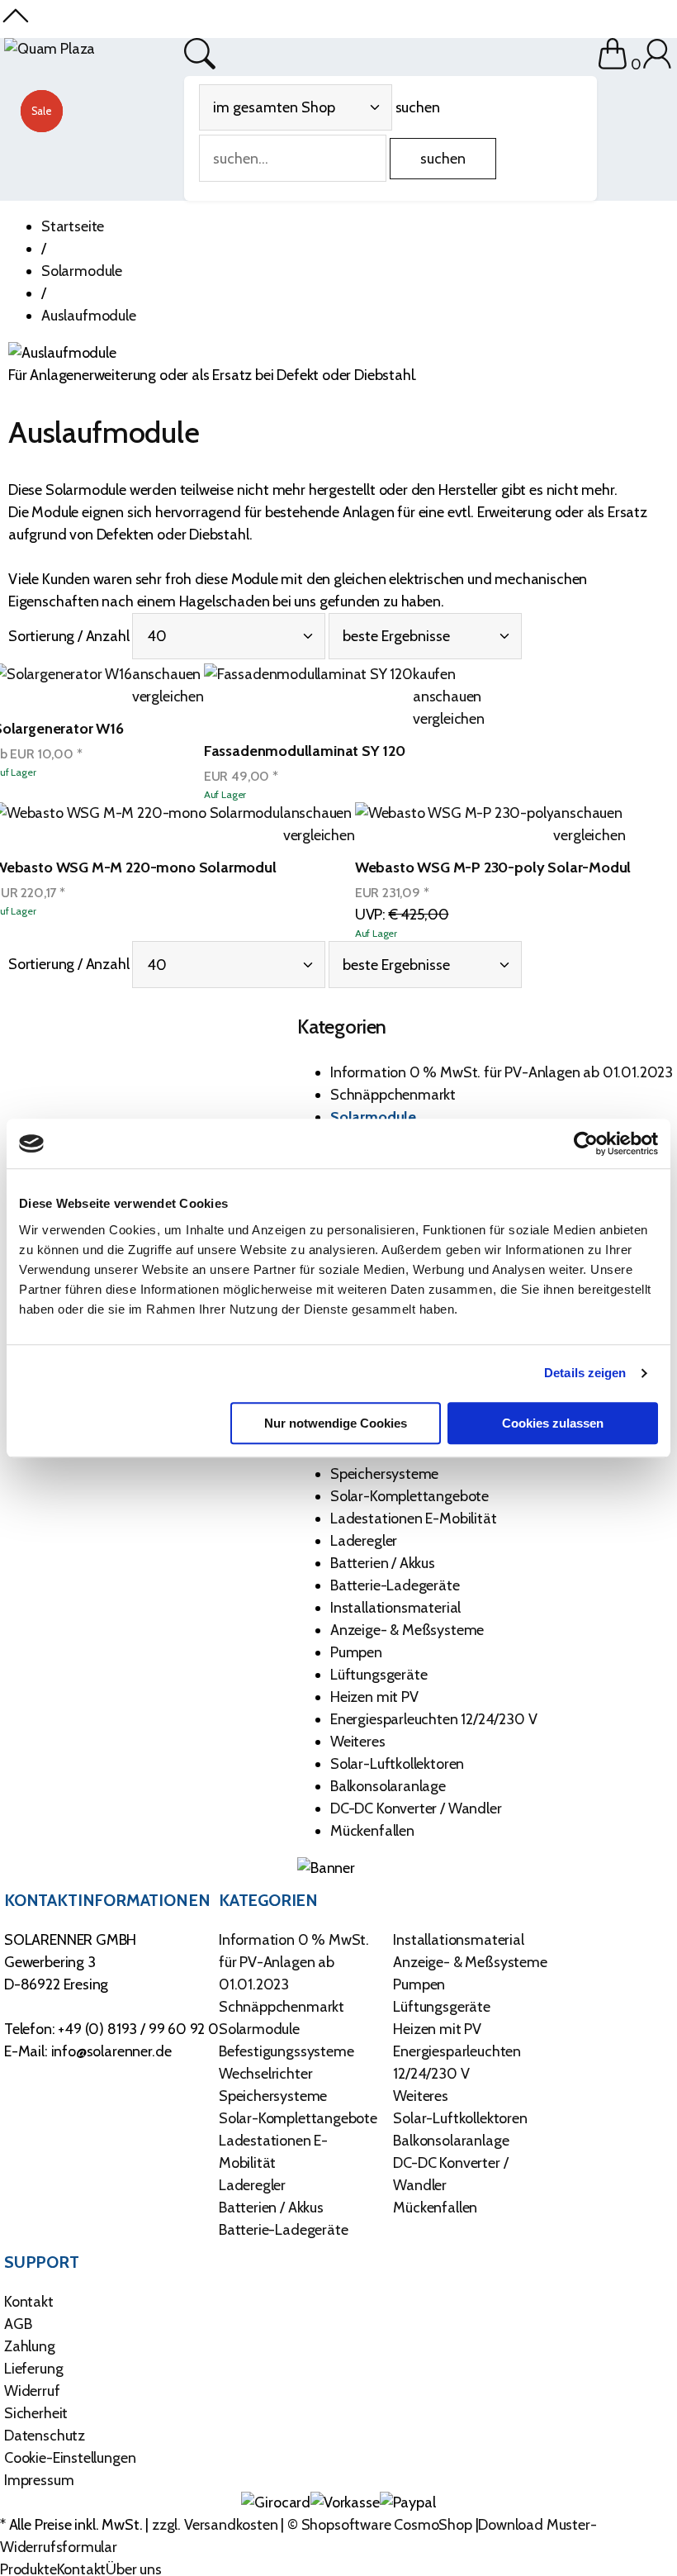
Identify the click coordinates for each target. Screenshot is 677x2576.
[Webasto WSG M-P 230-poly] (454, 825)
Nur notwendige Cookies (336, 1423)
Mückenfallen (372, 1831)
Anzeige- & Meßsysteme (407, 1630)
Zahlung (30, 2346)
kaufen (434, 674)
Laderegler (364, 1541)
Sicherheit (36, 2413)
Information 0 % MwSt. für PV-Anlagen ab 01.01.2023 (502, 1072)
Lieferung (33, 2369)
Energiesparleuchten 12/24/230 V (433, 1719)
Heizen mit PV (374, 1697)
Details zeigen (585, 1373)
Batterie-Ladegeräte (395, 1585)
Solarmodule (373, 1117)
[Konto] (657, 64)
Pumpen (356, 1652)
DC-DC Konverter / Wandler (416, 1808)
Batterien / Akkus (383, 1563)
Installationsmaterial (395, 1608)
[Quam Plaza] (50, 49)
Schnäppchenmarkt (393, 1095)
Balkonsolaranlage (388, 1786)
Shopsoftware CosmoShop (387, 2525)
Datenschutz (45, 2436)
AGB (18, 2324)
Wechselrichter (265, 2074)
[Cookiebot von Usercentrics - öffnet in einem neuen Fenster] (586, 1143)
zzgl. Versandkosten (215, 2525)
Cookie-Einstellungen (70, 2458)
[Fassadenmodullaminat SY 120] (308, 697)
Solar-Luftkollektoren (397, 1764)
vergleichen (168, 696)
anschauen (166, 674)
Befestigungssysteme (286, 2051)
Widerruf (32, 2391)
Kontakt (29, 2302)
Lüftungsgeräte (379, 1675)
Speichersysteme (384, 1474)
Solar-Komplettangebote (410, 1496)
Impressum (39, 2480)
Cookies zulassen (553, 1423)
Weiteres (358, 1742)
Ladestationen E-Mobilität (414, 1519)
